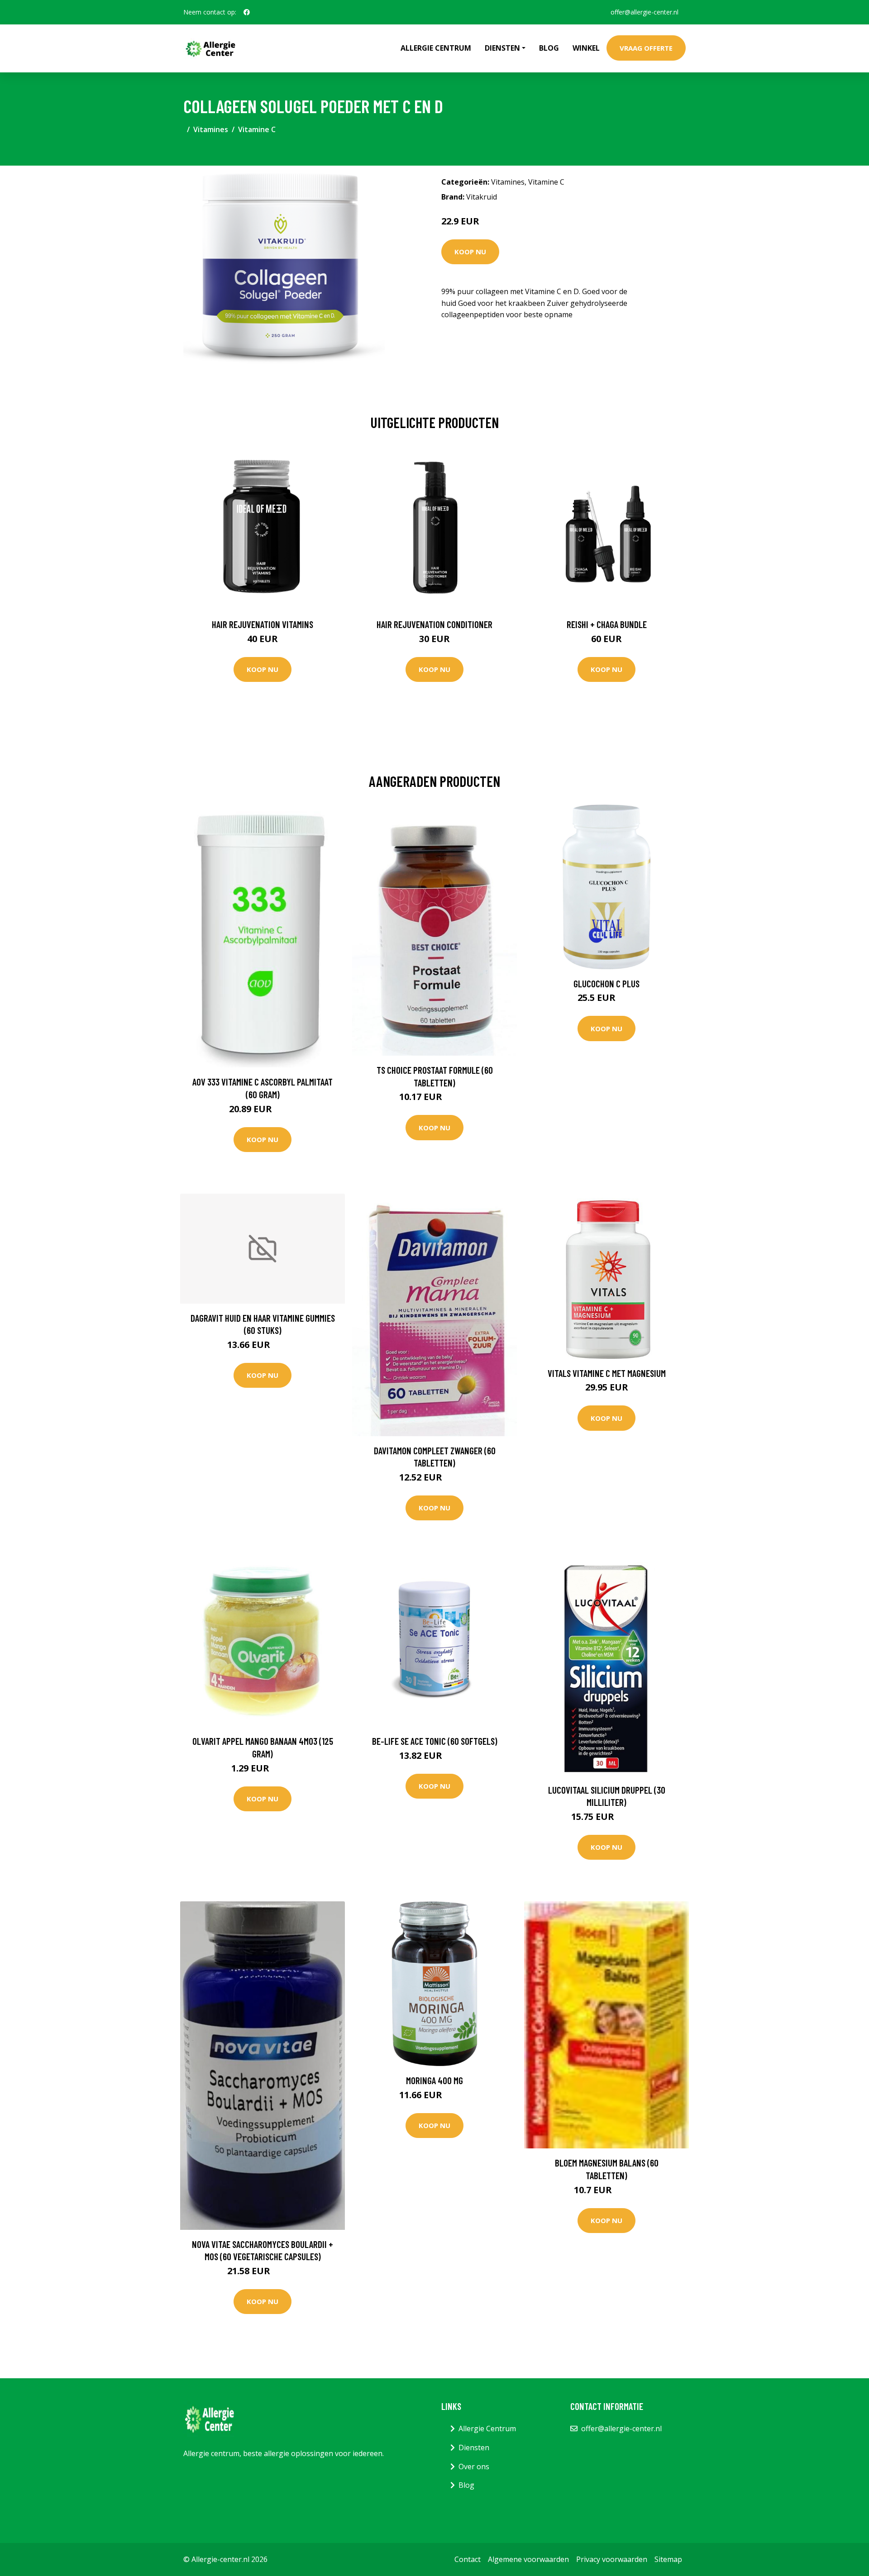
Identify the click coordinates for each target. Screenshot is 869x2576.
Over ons (474, 2466)
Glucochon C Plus (606, 983)
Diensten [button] (502, 48)
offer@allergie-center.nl (645, 12)
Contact (468, 2559)
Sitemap (668, 2559)
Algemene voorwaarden (528, 2559)
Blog (549, 48)
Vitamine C (257, 129)
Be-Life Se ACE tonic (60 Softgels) (435, 1741)
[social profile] (247, 12)
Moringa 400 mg (434, 2080)
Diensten (474, 2447)
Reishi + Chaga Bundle (607, 624)
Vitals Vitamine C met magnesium (607, 1373)
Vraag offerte (646, 48)
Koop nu (470, 252)
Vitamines (211, 129)
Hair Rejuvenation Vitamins (263, 624)
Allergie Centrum (436, 48)
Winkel (586, 48)
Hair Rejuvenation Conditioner (434, 624)
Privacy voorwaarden (612, 2559)
